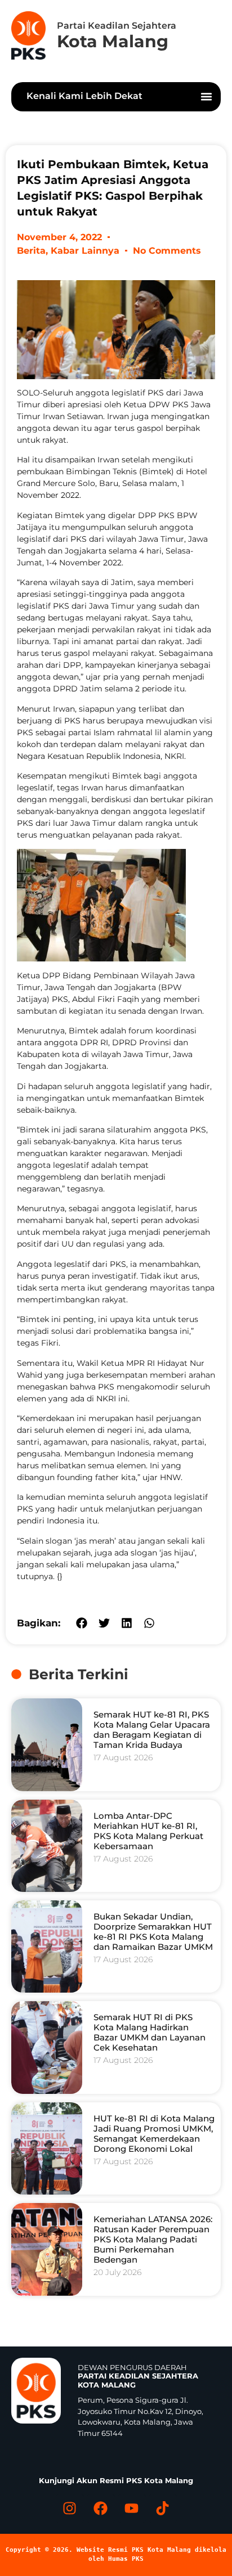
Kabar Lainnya (85, 251)
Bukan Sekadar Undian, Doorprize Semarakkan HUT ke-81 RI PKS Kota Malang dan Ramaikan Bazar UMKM (153, 1932)
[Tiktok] (163, 2508)
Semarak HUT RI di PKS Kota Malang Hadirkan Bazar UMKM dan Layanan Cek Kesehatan (150, 2032)
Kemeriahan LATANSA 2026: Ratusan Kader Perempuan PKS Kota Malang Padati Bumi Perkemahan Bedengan (153, 2239)
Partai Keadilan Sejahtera (117, 26)
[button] (207, 97)
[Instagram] (70, 2508)
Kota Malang (113, 41)
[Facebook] (101, 2508)
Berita (31, 251)
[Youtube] (132, 2508)
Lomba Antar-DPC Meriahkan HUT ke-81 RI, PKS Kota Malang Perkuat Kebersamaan (148, 1831)
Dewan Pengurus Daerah (138, 2376)
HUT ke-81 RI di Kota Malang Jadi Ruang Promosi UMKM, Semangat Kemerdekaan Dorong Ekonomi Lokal (154, 2134)
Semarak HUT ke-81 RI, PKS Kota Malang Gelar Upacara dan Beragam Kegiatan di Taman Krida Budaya (152, 1730)
